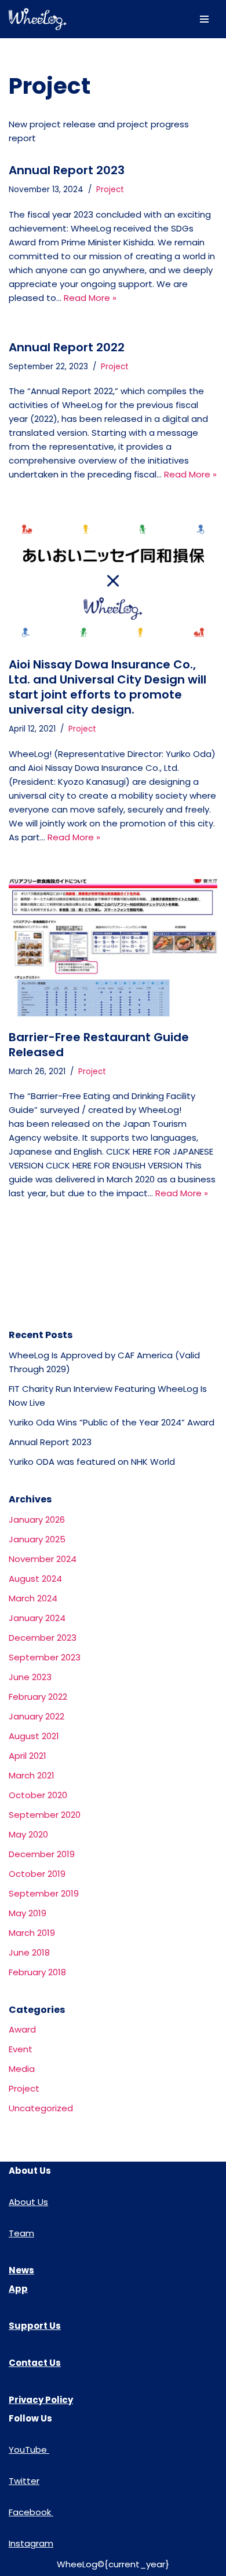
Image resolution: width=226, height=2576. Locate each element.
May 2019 (28, 1913)
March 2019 (32, 1933)
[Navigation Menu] (204, 19)
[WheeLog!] (38, 19)
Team (21, 2233)
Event (21, 2049)
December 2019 (42, 1854)
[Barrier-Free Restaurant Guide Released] (113, 949)
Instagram (31, 2543)
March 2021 (32, 1775)
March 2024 (33, 1598)
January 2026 (37, 1519)
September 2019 (44, 1893)
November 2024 (43, 1559)
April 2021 (28, 1756)
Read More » (90, 298)
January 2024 (37, 1618)
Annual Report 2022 (67, 347)
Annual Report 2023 (67, 170)
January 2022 (37, 1716)
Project (110, 190)
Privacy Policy (41, 2400)
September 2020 (45, 1815)
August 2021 (34, 1736)
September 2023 (45, 1657)
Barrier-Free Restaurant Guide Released (99, 1045)
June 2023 (30, 1677)
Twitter (24, 2481)
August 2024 (35, 1579)
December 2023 (43, 1638)
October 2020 (38, 1795)
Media (22, 2069)
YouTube (29, 2450)
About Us (28, 2202)
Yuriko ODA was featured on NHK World (92, 1462)
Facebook (31, 2512)
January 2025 (37, 1539)
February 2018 (37, 1972)
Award (22, 2029)
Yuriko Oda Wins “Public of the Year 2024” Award (112, 1422)
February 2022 (38, 1697)
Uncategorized (41, 2108)
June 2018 (29, 1952)
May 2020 (28, 1834)
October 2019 (37, 1874)
